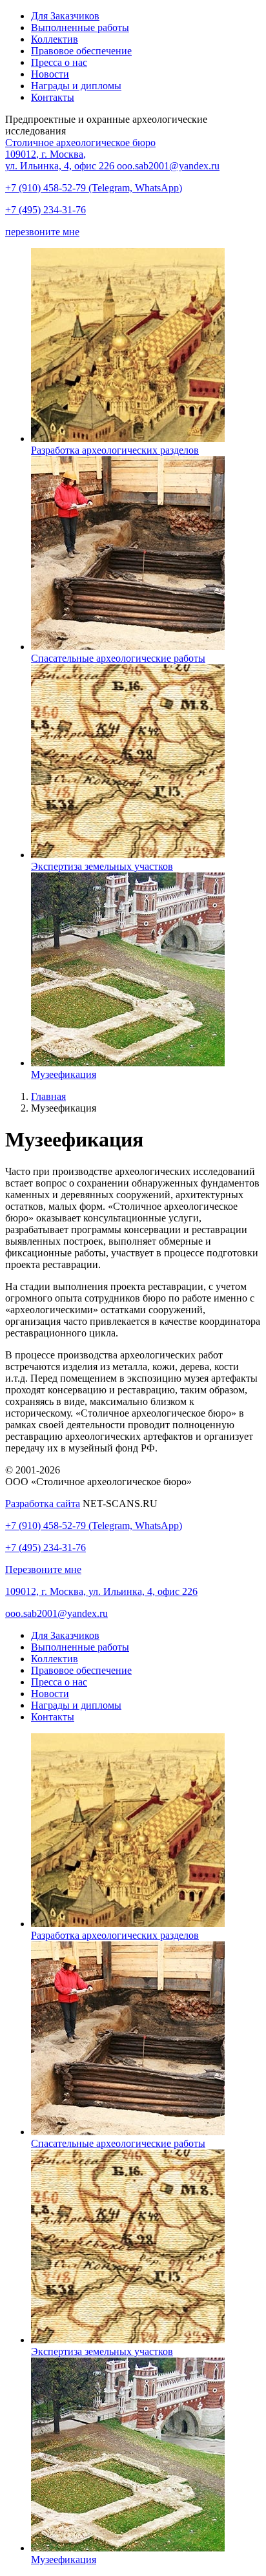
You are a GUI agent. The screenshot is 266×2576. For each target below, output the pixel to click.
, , (60, 160)
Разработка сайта (43, 1504)
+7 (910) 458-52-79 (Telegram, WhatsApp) (94, 188)
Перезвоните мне (43, 1569)
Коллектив (55, 39)
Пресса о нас (59, 62)
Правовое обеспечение (81, 51)
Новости (50, 74)
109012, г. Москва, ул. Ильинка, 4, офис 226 (101, 1591)
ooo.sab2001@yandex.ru (168, 166)
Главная (48, 1096)
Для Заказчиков (65, 16)
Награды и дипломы (76, 86)
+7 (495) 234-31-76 (46, 210)
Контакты (53, 97)
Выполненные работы (80, 27)
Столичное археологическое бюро (80, 143)
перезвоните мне (42, 232)
